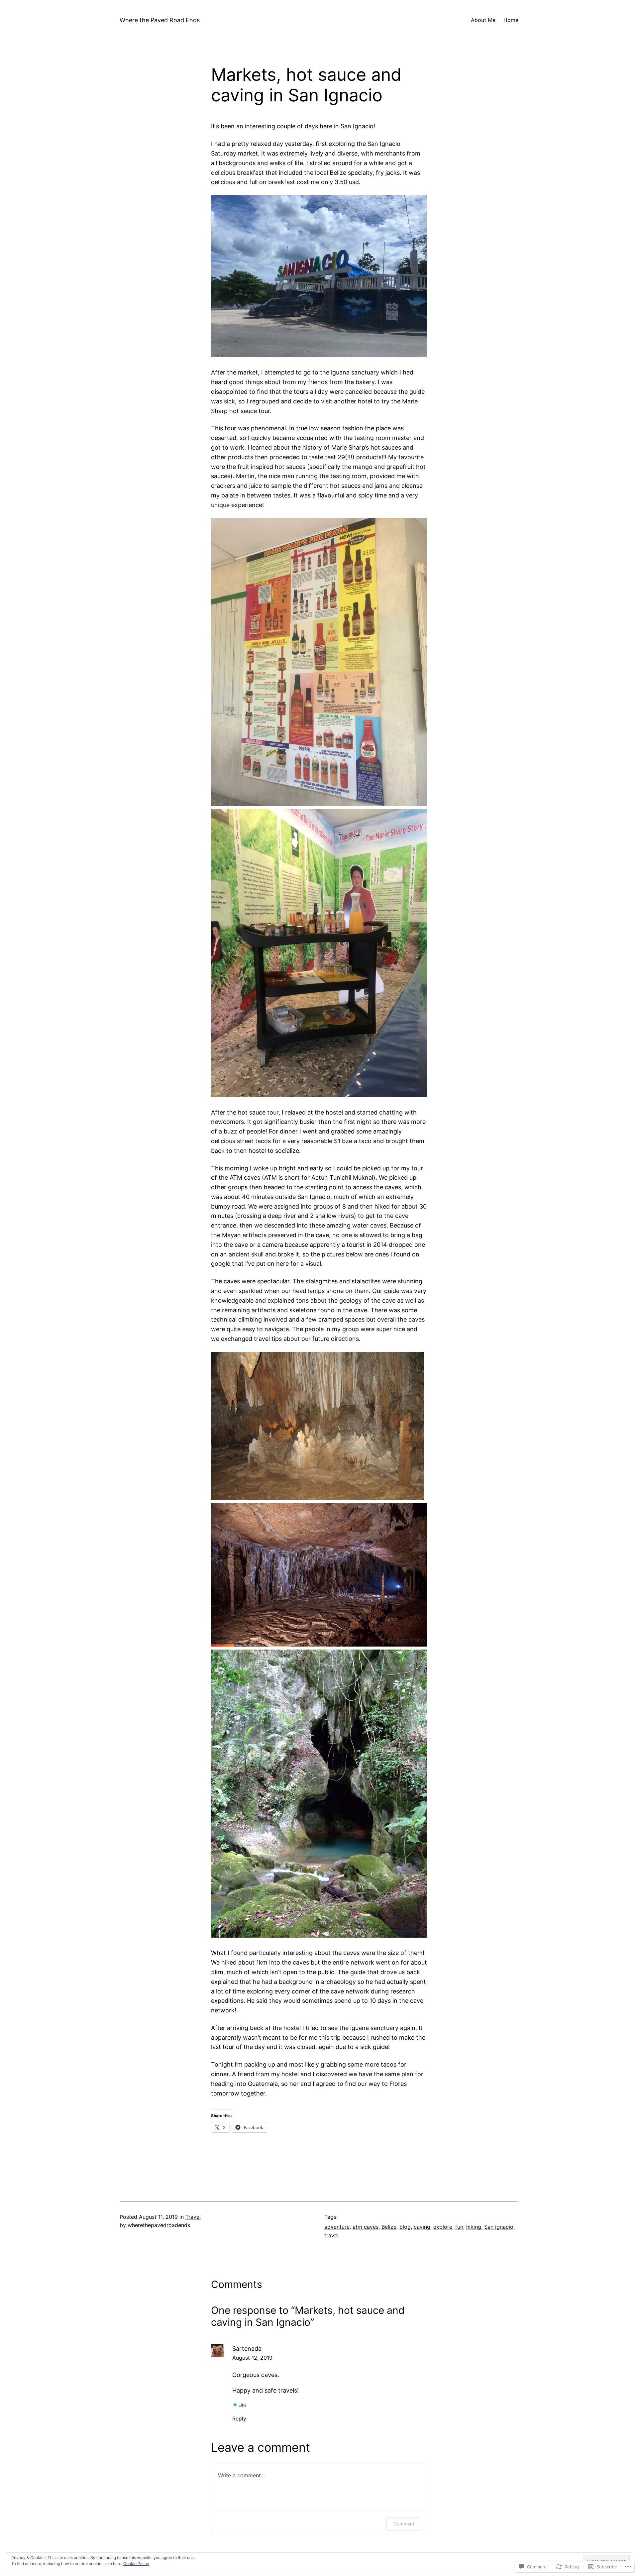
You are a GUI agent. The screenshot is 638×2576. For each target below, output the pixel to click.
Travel (193, 2217)
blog (405, 2227)
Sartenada (247, 2349)
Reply (239, 2418)
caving (422, 2227)
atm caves (366, 2227)
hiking (474, 2227)
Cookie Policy (136, 2564)
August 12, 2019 (252, 2358)
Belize (389, 2227)
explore (443, 2227)
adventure (337, 2227)
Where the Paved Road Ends (160, 20)
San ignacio (499, 2227)
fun (459, 2227)
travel (331, 2235)
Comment (404, 2524)
